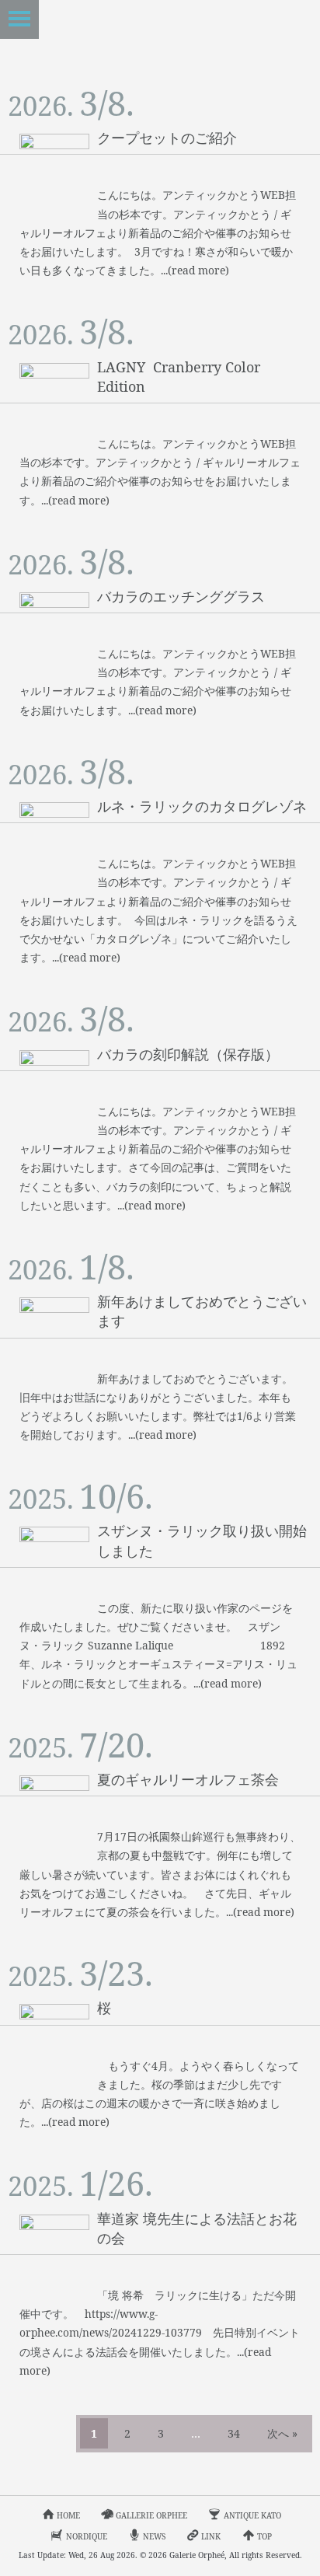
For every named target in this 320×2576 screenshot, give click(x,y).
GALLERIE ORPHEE (151, 2515)
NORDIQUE (87, 2536)
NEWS (154, 2536)
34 (234, 2433)
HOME (68, 2515)
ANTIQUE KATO (252, 2515)
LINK (211, 2536)
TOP (264, 2536)
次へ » (282, 2433)
